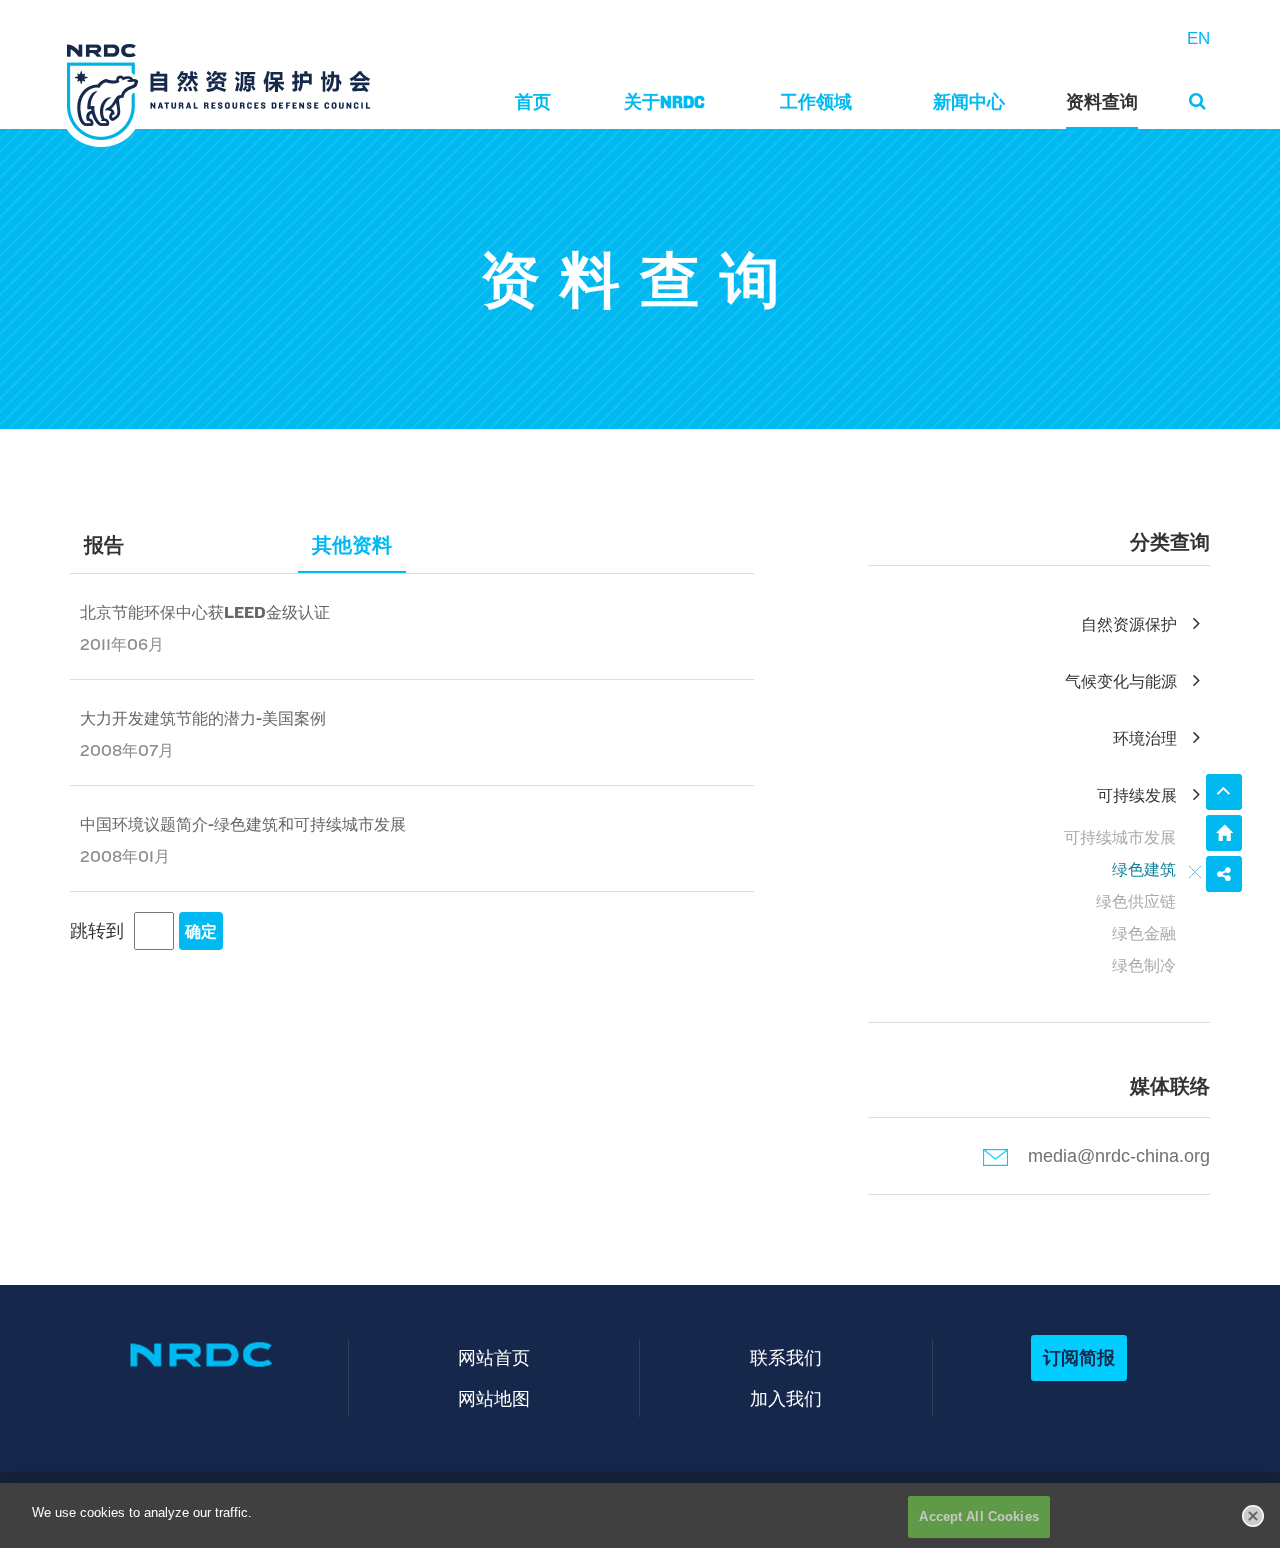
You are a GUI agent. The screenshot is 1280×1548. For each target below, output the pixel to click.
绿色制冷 (1144, 965)
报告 (104, 545)
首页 (533, 101)
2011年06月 (122, 644)
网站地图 (494, 1398)
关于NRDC (664, 101)
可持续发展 (1137, 795)
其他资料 (352, 545)
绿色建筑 (1144, 869)
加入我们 (786, 1398)
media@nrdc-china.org (1119, 1156)
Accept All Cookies (978, 1516)
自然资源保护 (1129, 624)
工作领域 (816, 101)
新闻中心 (969, 101)
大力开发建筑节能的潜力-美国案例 (203, 718)
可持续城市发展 (1120, 837)
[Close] (1253, 1516)
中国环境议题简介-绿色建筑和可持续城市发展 (243, 824)
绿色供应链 (1136, 901)
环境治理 (1145, 738)
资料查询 (1102, 101)
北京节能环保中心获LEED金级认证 (205, 612)
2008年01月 (125, 856)
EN (1198, 38)
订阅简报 (1079, 1357)
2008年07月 (127, 750)
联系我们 (786, 1357)
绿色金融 (1144, 933)
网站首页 (494, 1357)
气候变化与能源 (1121, 681)
